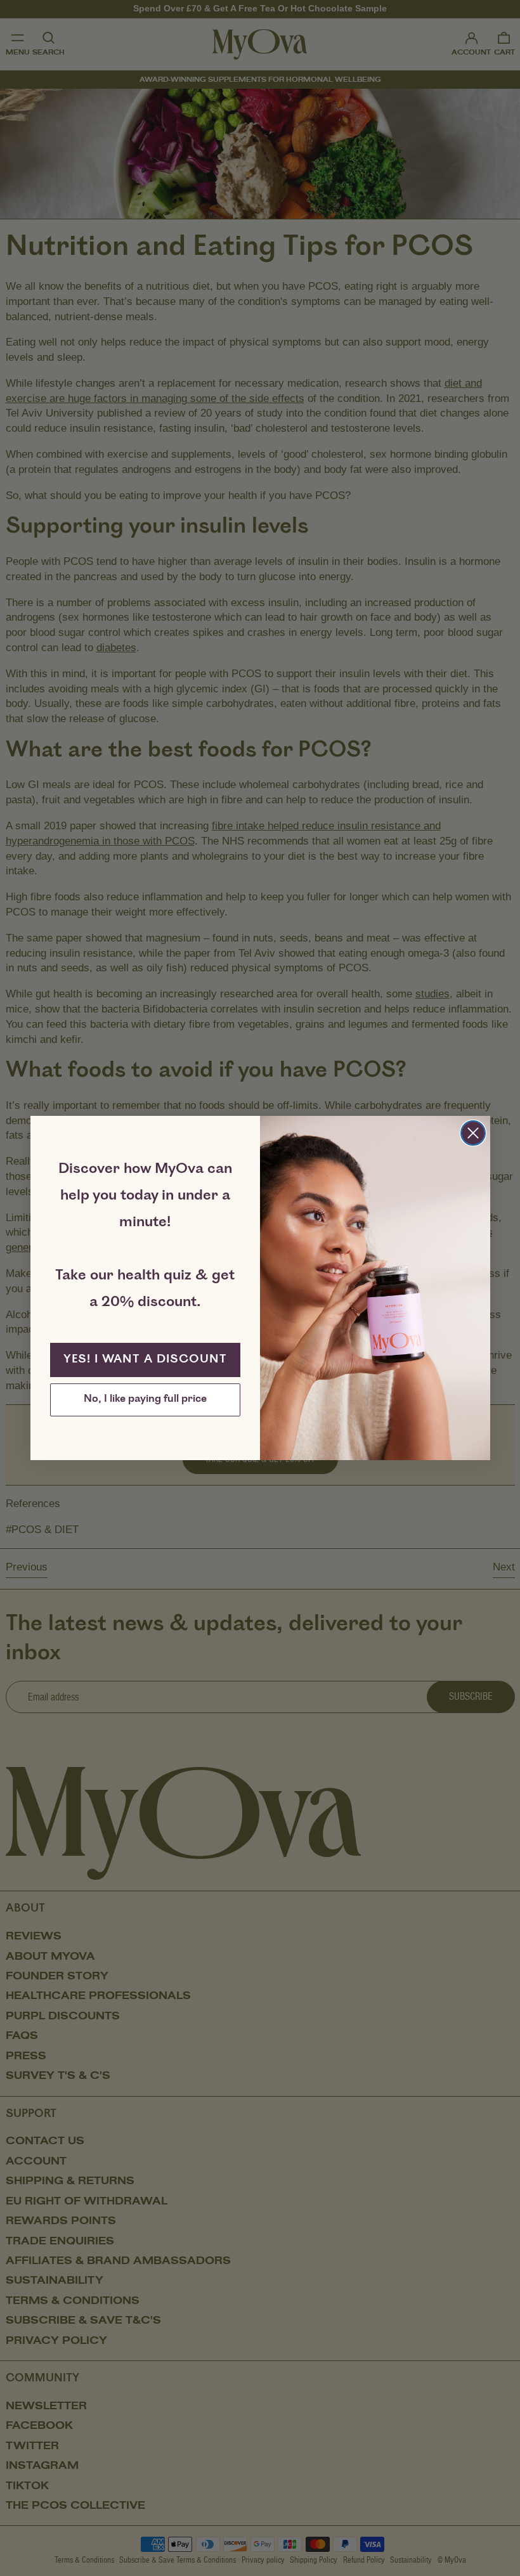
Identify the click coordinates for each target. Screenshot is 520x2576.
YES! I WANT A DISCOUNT (145, 1360)
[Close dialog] (473, 1133)
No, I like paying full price (145, 1400)
